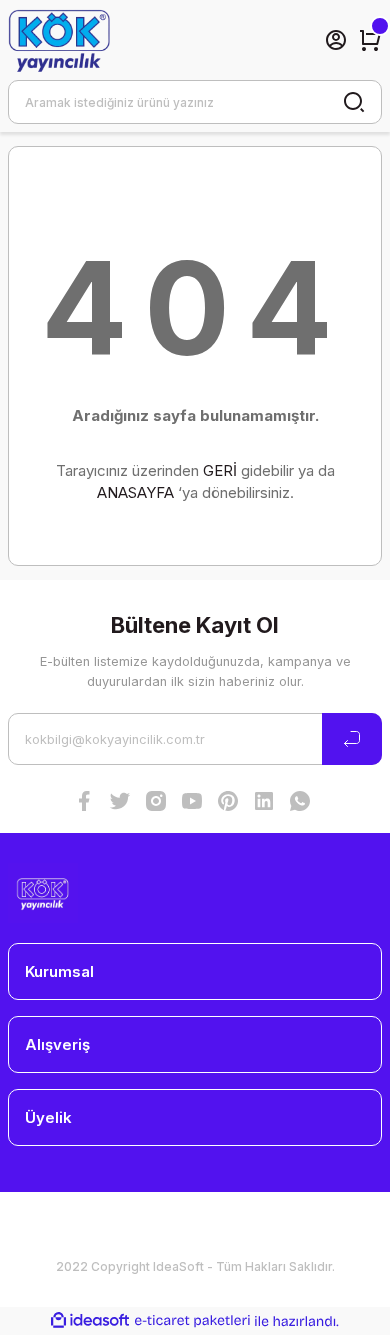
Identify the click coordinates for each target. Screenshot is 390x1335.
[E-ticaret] (192, 1321)
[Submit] (352, 739)
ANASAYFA (135, 492)
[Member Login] (336, 40)
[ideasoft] (90, 1321)
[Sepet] (370, 40)
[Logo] (59, 40)
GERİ (220, 470)
